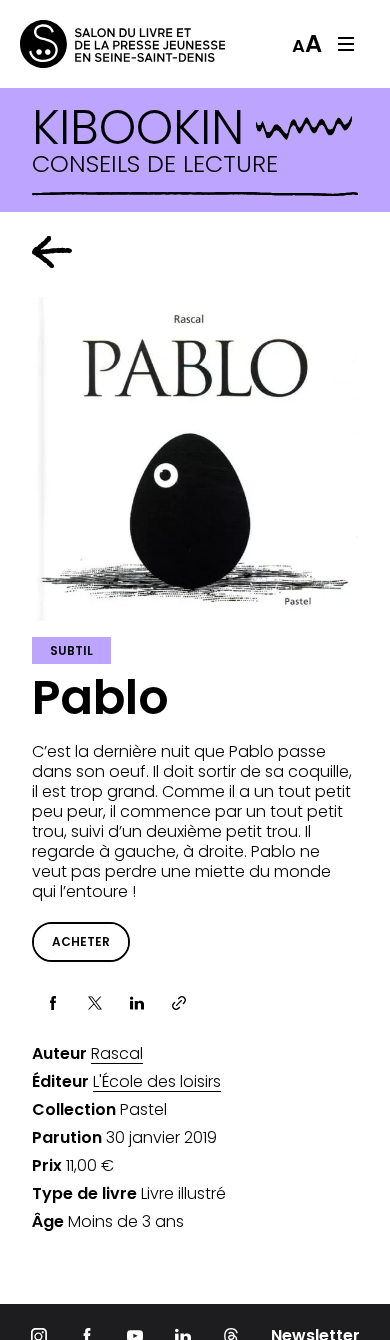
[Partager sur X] (95, 1003)
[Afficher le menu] (346, 44)
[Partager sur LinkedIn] (137, 1003)
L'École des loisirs (157, 1082)
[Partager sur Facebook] (53, 1003)
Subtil (71, 650)
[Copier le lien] (179, 1003)
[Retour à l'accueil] (100, 44)
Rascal (117, 1054)
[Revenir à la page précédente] (52, 252)
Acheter (81, 941)
